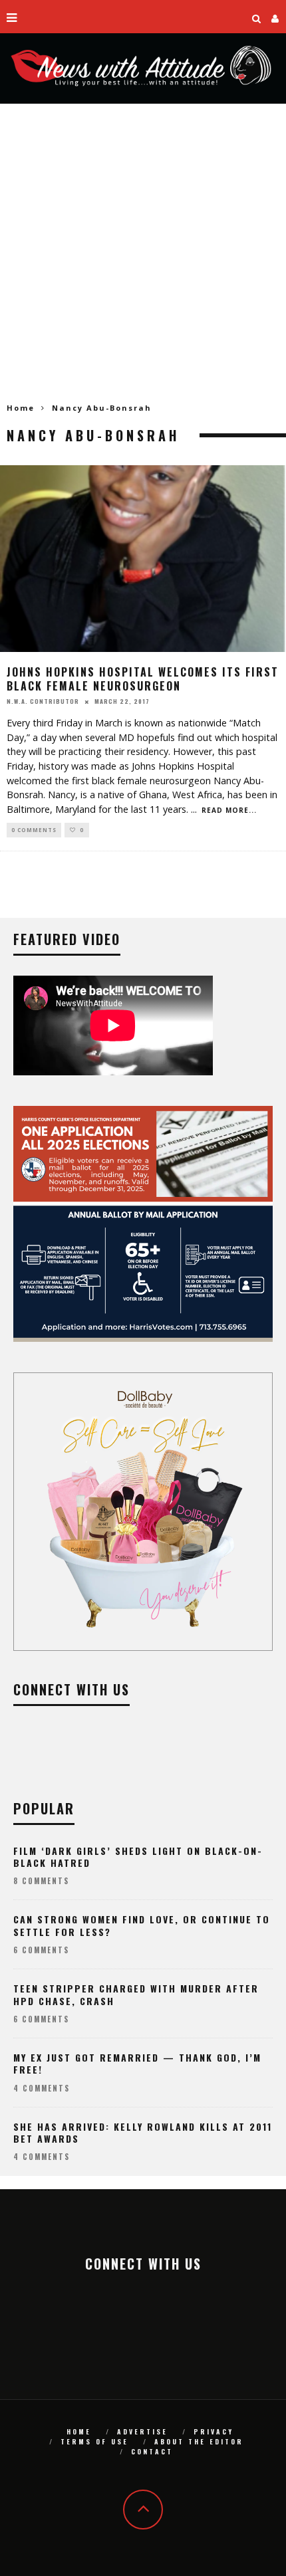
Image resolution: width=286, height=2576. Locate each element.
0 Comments (34, 830)
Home (21, 408)
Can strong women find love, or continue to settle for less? (142, 1925)
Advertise (142, 2431)
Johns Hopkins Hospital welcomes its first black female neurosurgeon (143, 679)
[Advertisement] (143, 253)
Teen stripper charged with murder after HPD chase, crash (136, 1994)
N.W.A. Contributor (43, 701)
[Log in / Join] (275, 17)
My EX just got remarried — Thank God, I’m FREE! (137, 2063)
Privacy (214, 2431)
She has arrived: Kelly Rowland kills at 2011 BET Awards (143, 2132)
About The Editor (199, 2441)
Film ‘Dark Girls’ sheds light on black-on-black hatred (138, 1857)
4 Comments (42, 2088)
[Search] (257, 17)
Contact (152, 2451)
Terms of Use (94, 2441)
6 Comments (41, 1950)
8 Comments (41, 1881)
